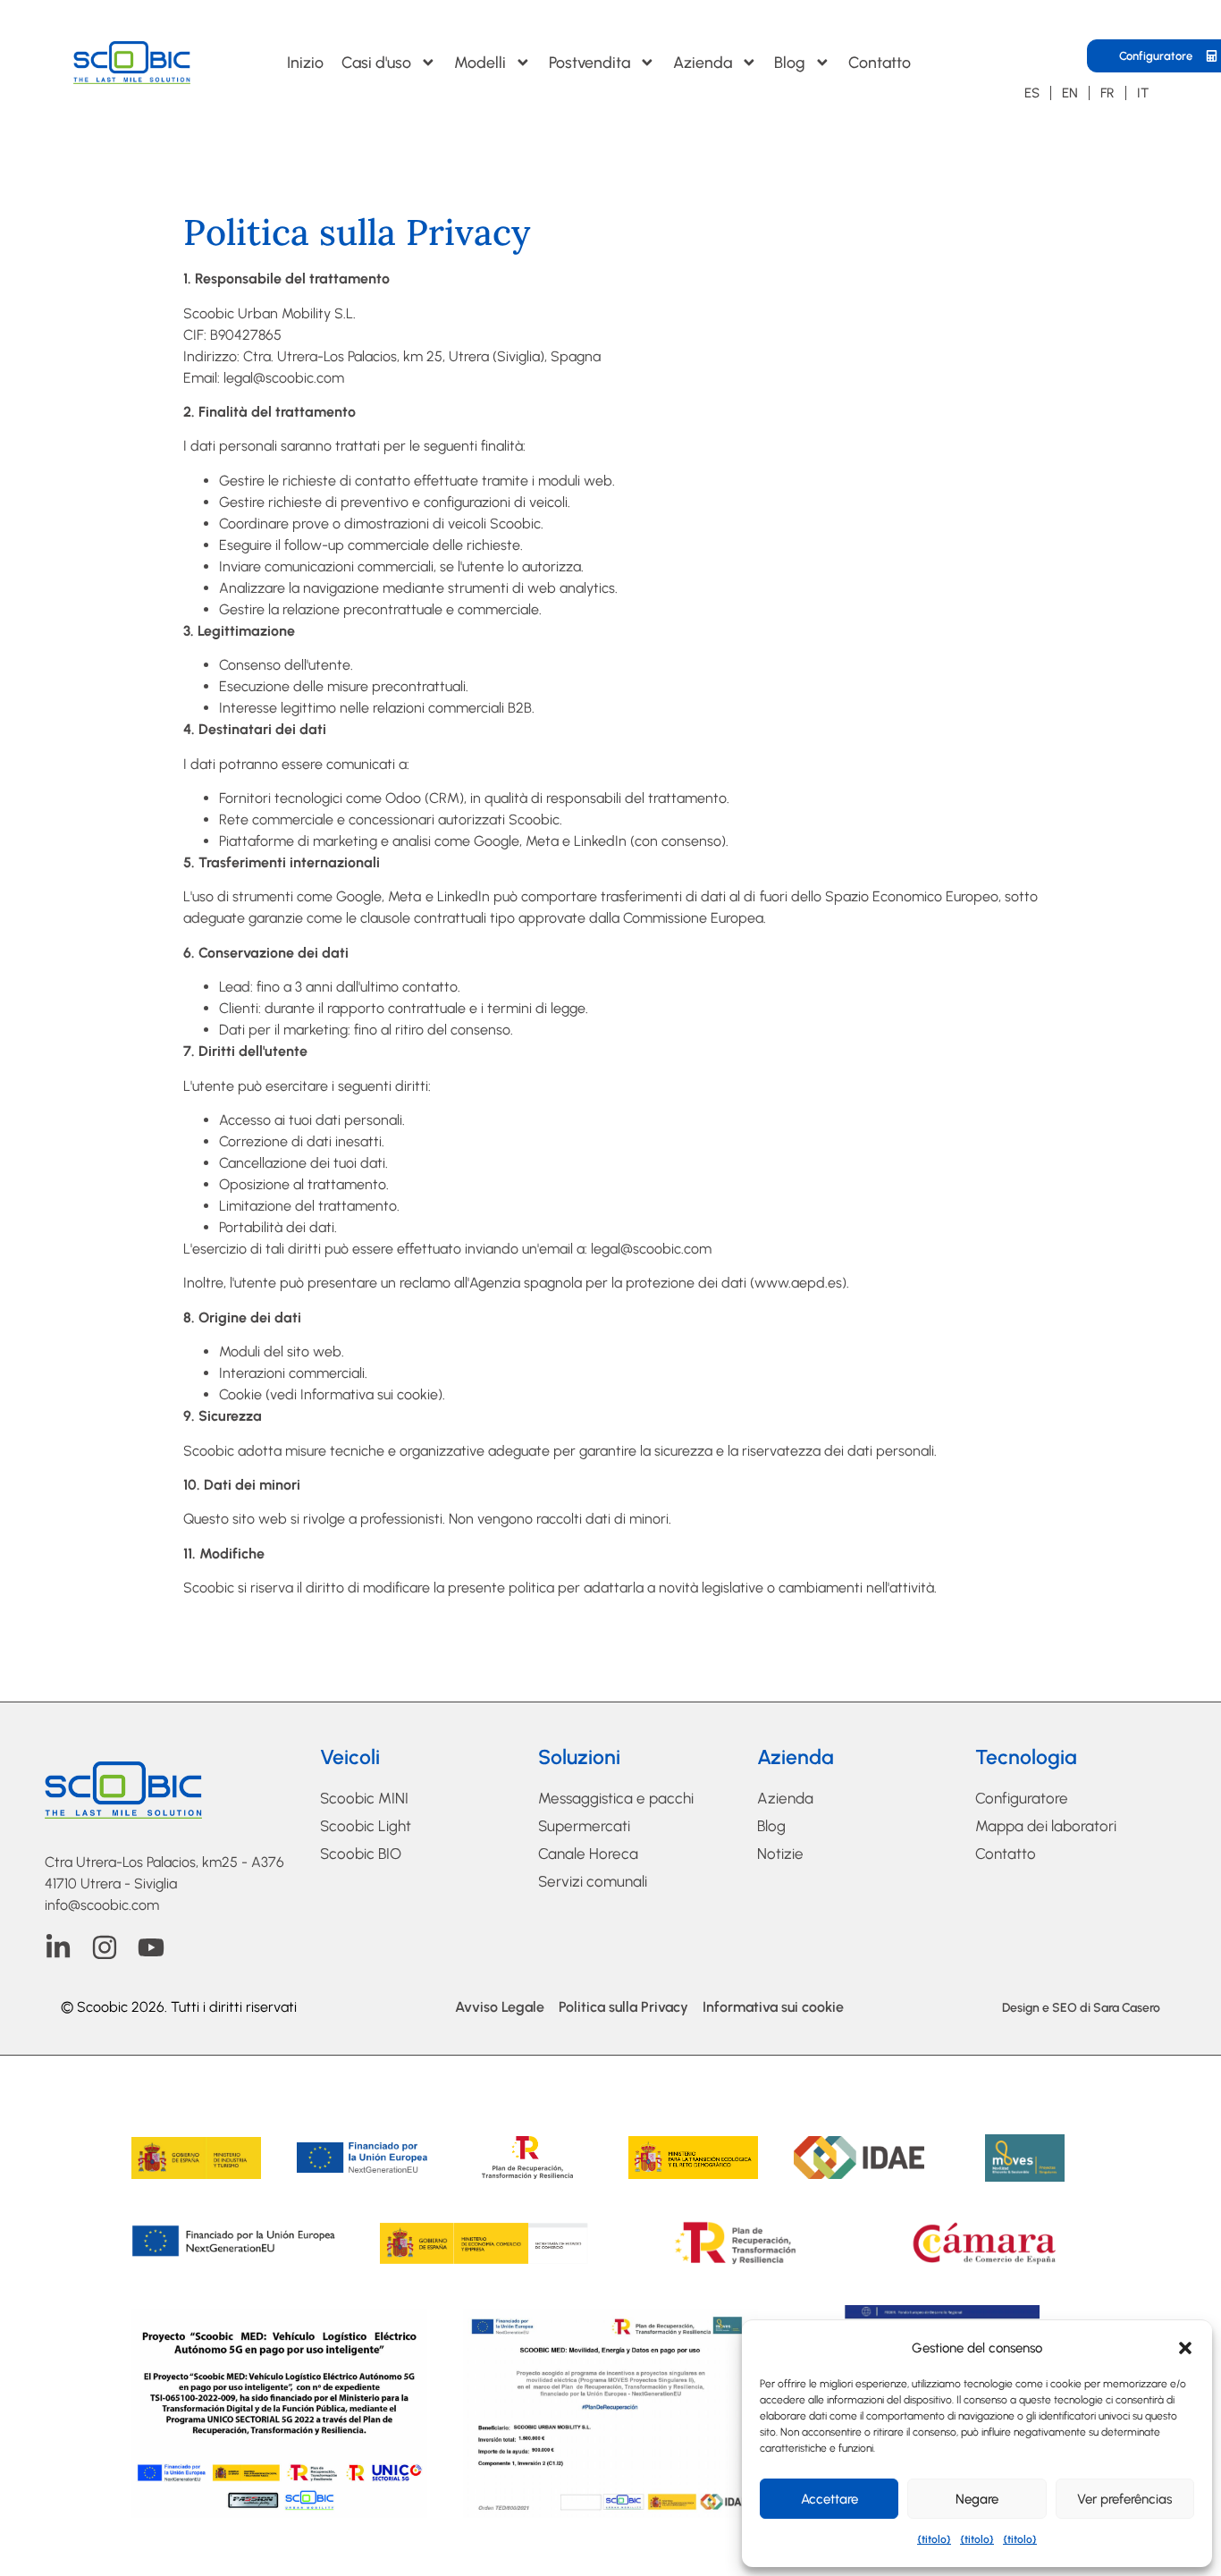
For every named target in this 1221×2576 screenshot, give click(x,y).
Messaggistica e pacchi (616, 1798)
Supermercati (584, 1826)
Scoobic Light (366, 1826)
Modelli (480, 62)
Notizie (780, 1854)
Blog (790, 62)
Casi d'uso (376, 62)
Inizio (305, 62)
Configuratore (1022, 1798)
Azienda (703, 62)
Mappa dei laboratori (1046, 1826)
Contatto (880, 62)
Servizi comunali (593, 1881)
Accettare (829, 2499)
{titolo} (934, 2539)
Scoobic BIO (361, 1854)
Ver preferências (1124, 2499)
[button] (1185, 2348)
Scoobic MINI (364, 1798)
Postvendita (589, 62)
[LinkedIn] (58, 1947)
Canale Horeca (588, 1854)
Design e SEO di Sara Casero (1081, 2008)
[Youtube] (151, 1947)
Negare (977, 2499)
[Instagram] (105, 1947)
